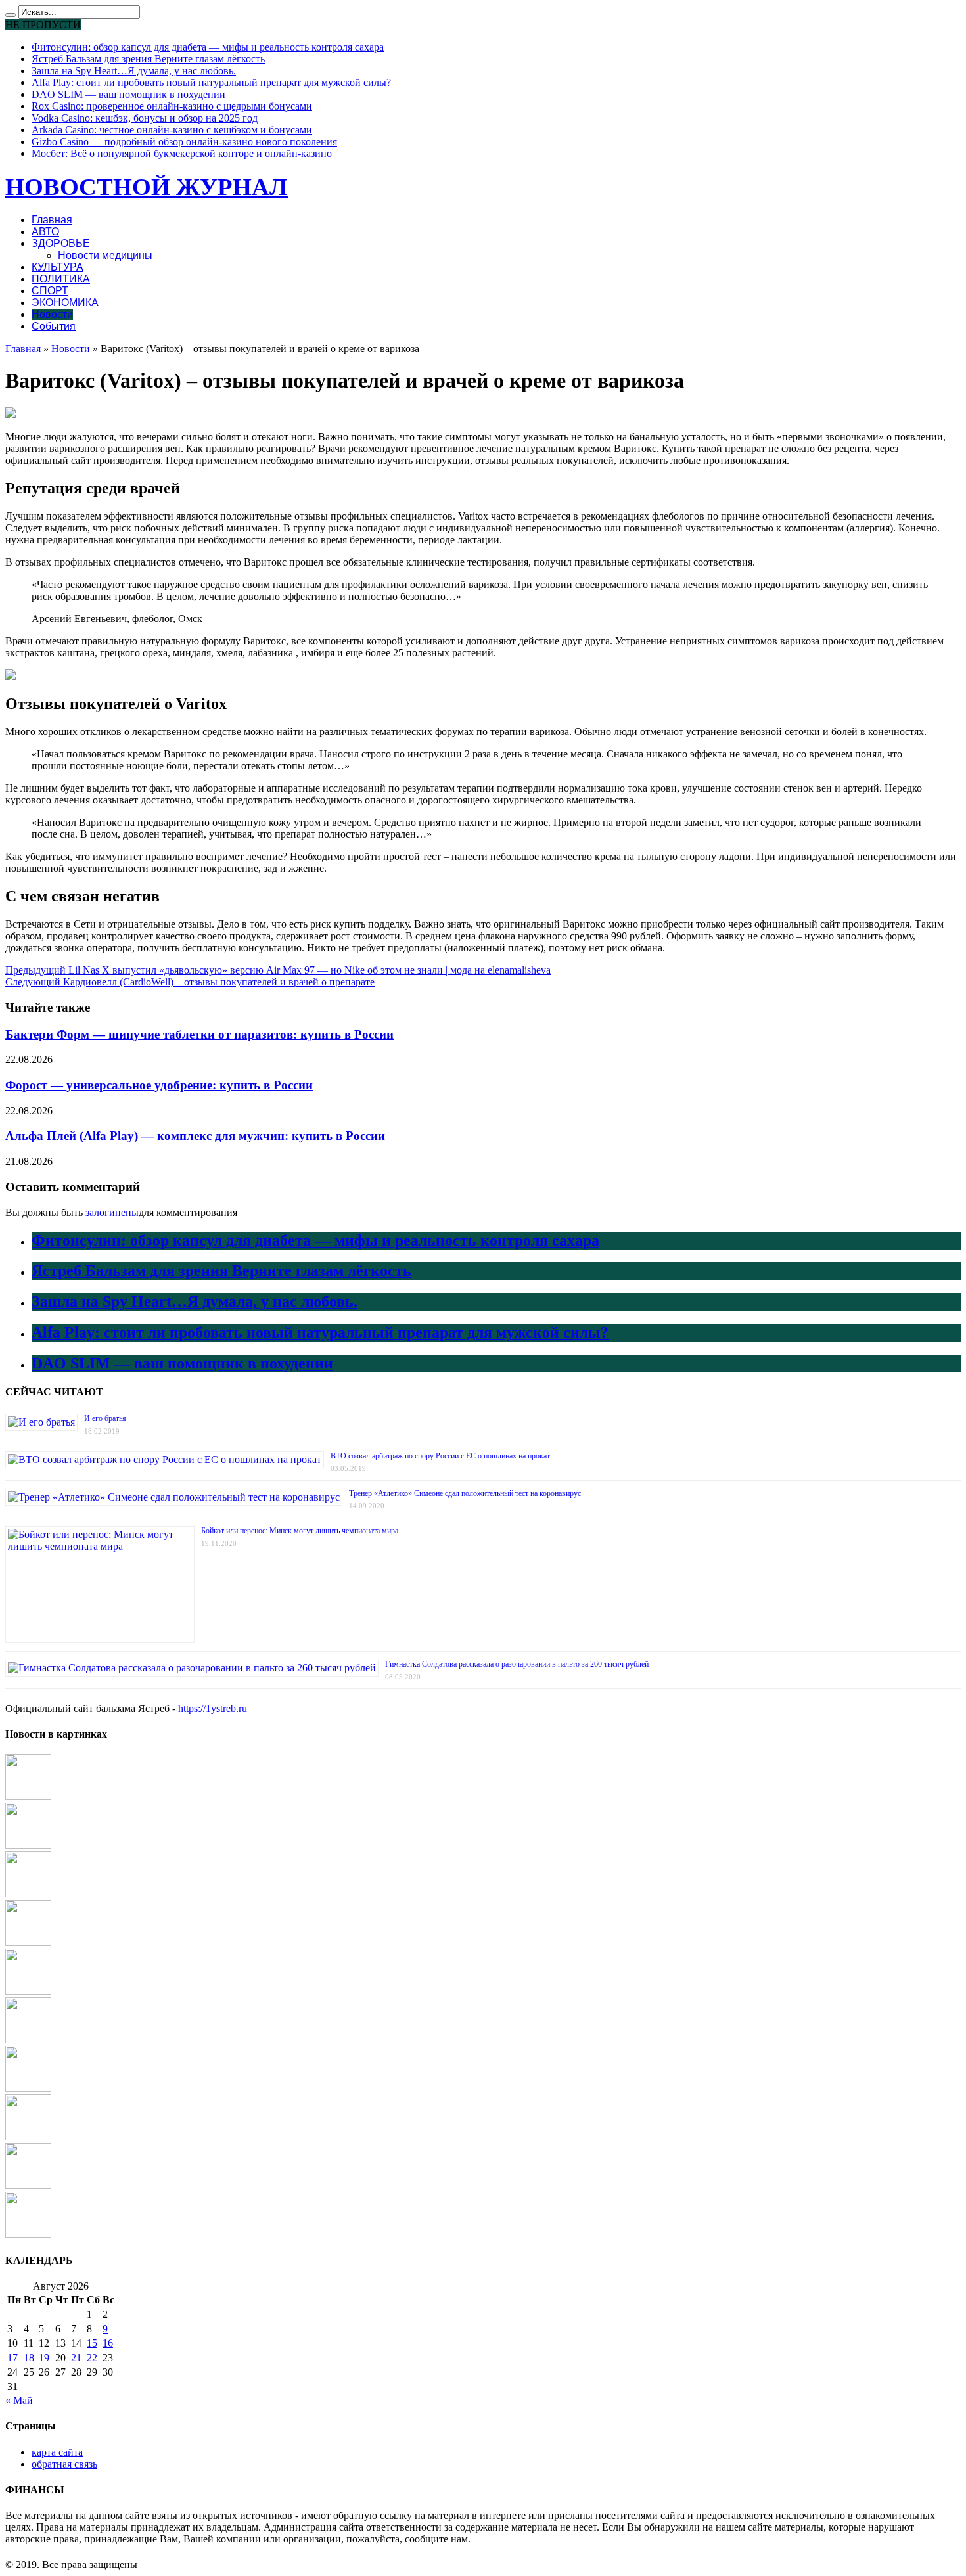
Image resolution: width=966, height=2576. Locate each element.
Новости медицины (105, 255)
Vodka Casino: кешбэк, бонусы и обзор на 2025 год (145, 118)
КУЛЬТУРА (57, 267)
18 (29, 2358)
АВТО (45, 232)
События (54, 326)
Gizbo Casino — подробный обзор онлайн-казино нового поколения (184, 142)
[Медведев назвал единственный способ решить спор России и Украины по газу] (28, 2137)
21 (76, 2358)
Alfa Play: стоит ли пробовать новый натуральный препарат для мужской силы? (211, 82)
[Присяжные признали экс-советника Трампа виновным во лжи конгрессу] (28, 1845)
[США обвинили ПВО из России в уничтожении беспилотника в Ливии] (28, 1942)
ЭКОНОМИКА (65, 303)
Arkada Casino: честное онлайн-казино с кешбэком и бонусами (172, 130)
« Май (19, 2400)
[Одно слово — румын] (28, 2088)
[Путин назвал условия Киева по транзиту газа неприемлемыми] (28, 1991)
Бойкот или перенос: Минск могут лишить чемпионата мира (300, 1531)
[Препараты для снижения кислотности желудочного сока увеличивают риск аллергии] (28, 1796)
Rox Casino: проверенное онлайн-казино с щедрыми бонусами (172, 106)
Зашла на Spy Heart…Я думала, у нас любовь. (134, 71)
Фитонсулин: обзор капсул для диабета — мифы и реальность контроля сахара (208, 47)
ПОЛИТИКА (61, 279)
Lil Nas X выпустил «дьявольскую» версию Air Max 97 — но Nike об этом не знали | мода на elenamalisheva (278, 970)
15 (92, 2343)
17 (12, 2358)
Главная (52, 220)
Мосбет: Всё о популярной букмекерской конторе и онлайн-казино (182, 153)
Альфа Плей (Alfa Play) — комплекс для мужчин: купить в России (195, 1136)
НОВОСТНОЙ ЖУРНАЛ (147, 187)
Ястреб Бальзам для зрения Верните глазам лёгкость (148, 59)
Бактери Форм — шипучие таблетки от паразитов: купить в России (199, 1034)
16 (108, 2343)
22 (92, 2358)
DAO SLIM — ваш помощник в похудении (128, 94)
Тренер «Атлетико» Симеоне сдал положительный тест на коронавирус (465, 1493)
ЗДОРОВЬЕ (61, 243)
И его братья (105, 1418)
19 (44, 2358)
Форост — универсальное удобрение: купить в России (159, 1085)
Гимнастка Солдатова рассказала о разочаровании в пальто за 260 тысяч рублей (517, 1664)
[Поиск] (11, 15)
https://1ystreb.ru (213, 1708)
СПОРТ (50, 291)
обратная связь (64, 2464)
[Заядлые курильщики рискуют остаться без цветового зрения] (28, 2234)
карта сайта (57, 2452)
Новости (52, 314)
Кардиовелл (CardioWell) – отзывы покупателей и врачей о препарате (190, 982)
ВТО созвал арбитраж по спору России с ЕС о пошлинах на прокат (440, 1456)
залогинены (112, 1212)
